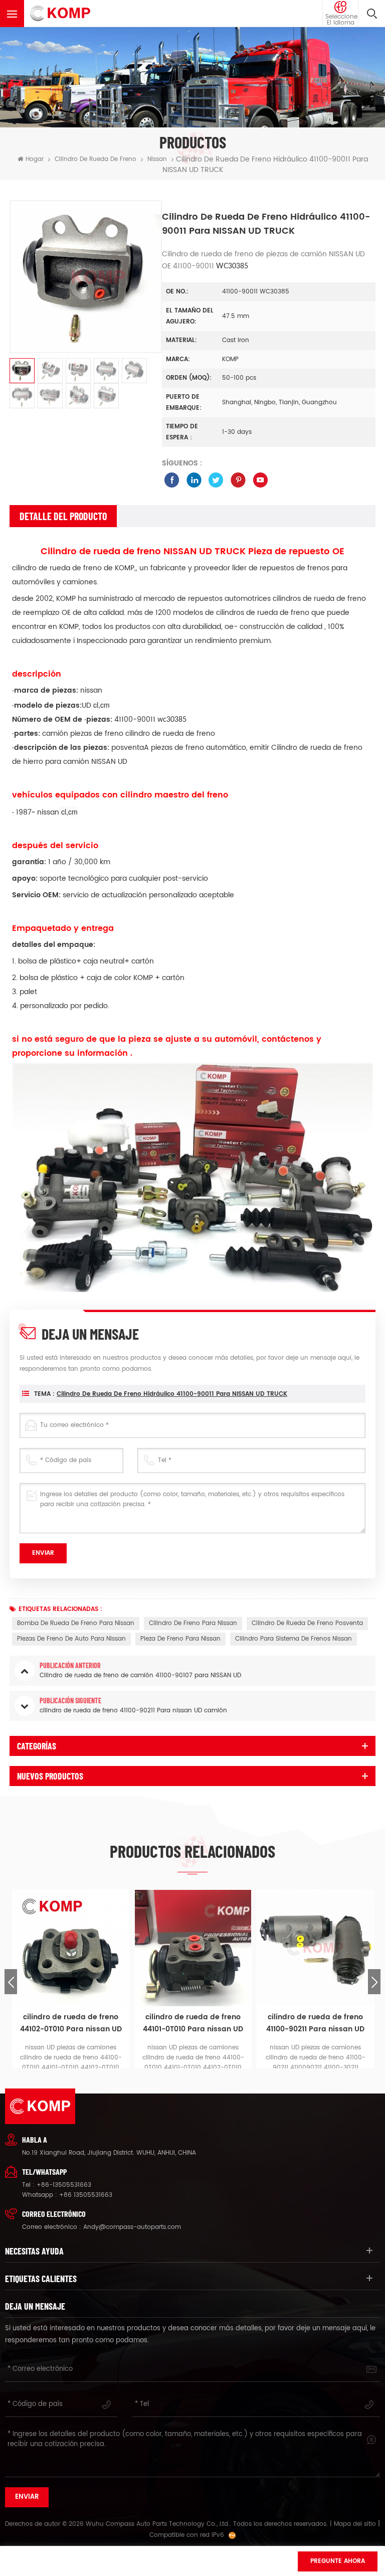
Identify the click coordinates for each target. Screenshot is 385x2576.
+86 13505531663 (86, 2195)
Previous (11, 1982)
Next (374, 1982)
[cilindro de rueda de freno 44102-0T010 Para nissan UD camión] (71, 1948)
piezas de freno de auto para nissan (71, 1639)
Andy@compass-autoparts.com (132, 2227)
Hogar (35, 159)
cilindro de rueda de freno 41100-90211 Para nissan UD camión (315, 2023)
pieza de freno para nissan (180, 1639)
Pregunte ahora (338, 2561)
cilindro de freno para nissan (193, 1623)
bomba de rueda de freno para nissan (76, 1623)
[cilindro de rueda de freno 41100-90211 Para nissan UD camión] (315, 1948)
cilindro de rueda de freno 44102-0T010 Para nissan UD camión (71, 2023)
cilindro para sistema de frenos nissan (294, 1639)
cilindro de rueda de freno (95, 159)
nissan (157, 159)
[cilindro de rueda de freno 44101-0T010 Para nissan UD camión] (193, 1948)
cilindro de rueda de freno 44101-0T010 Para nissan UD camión (193, 2023)
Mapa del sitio (355, 2524)
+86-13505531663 (64, 2185)
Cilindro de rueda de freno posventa (307, 1623)
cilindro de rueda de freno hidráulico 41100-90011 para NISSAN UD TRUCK (172, 1394)
